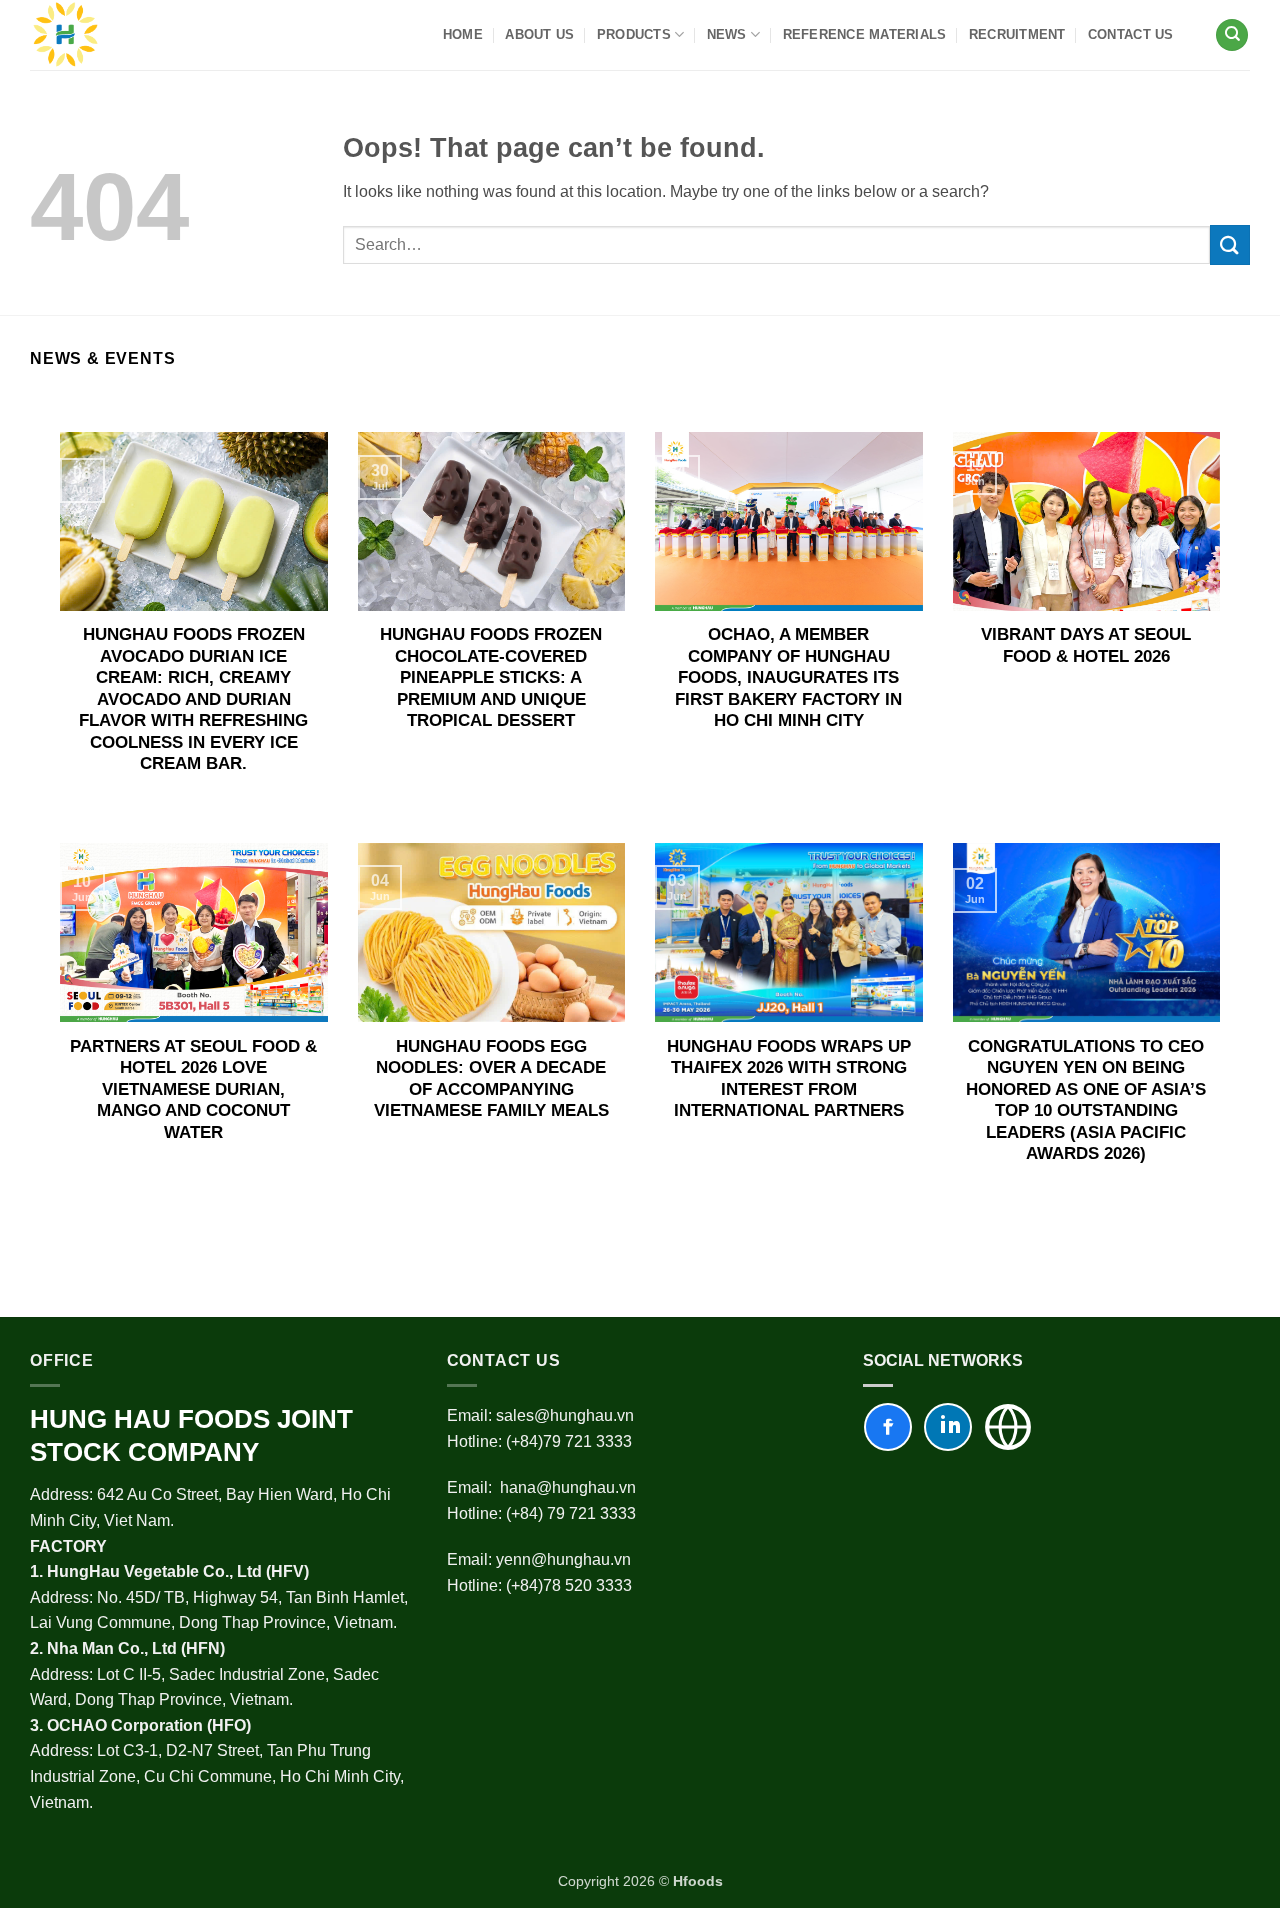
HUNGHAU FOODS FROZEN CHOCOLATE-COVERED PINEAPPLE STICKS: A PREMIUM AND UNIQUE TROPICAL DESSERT (491, 677)
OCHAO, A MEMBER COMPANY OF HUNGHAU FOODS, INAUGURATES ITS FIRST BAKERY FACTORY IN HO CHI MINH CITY (788, 677)
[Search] (1232, 35)
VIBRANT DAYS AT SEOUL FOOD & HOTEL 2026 (1086, 645)
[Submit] (1230, 244)
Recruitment (1017, 34)
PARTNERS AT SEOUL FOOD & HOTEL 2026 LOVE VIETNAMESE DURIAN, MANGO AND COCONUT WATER (193, 1089)
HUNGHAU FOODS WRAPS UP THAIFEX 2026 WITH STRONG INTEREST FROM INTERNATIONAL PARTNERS (789, 1079)
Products (634, 34)
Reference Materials (865, 34)
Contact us (1131, 34)
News (727, 34)
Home (463, 34)
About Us (539, 34)
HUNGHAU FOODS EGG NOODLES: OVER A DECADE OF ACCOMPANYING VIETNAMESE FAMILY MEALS (491, 1079)
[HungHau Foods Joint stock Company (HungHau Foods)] (66, 35)
